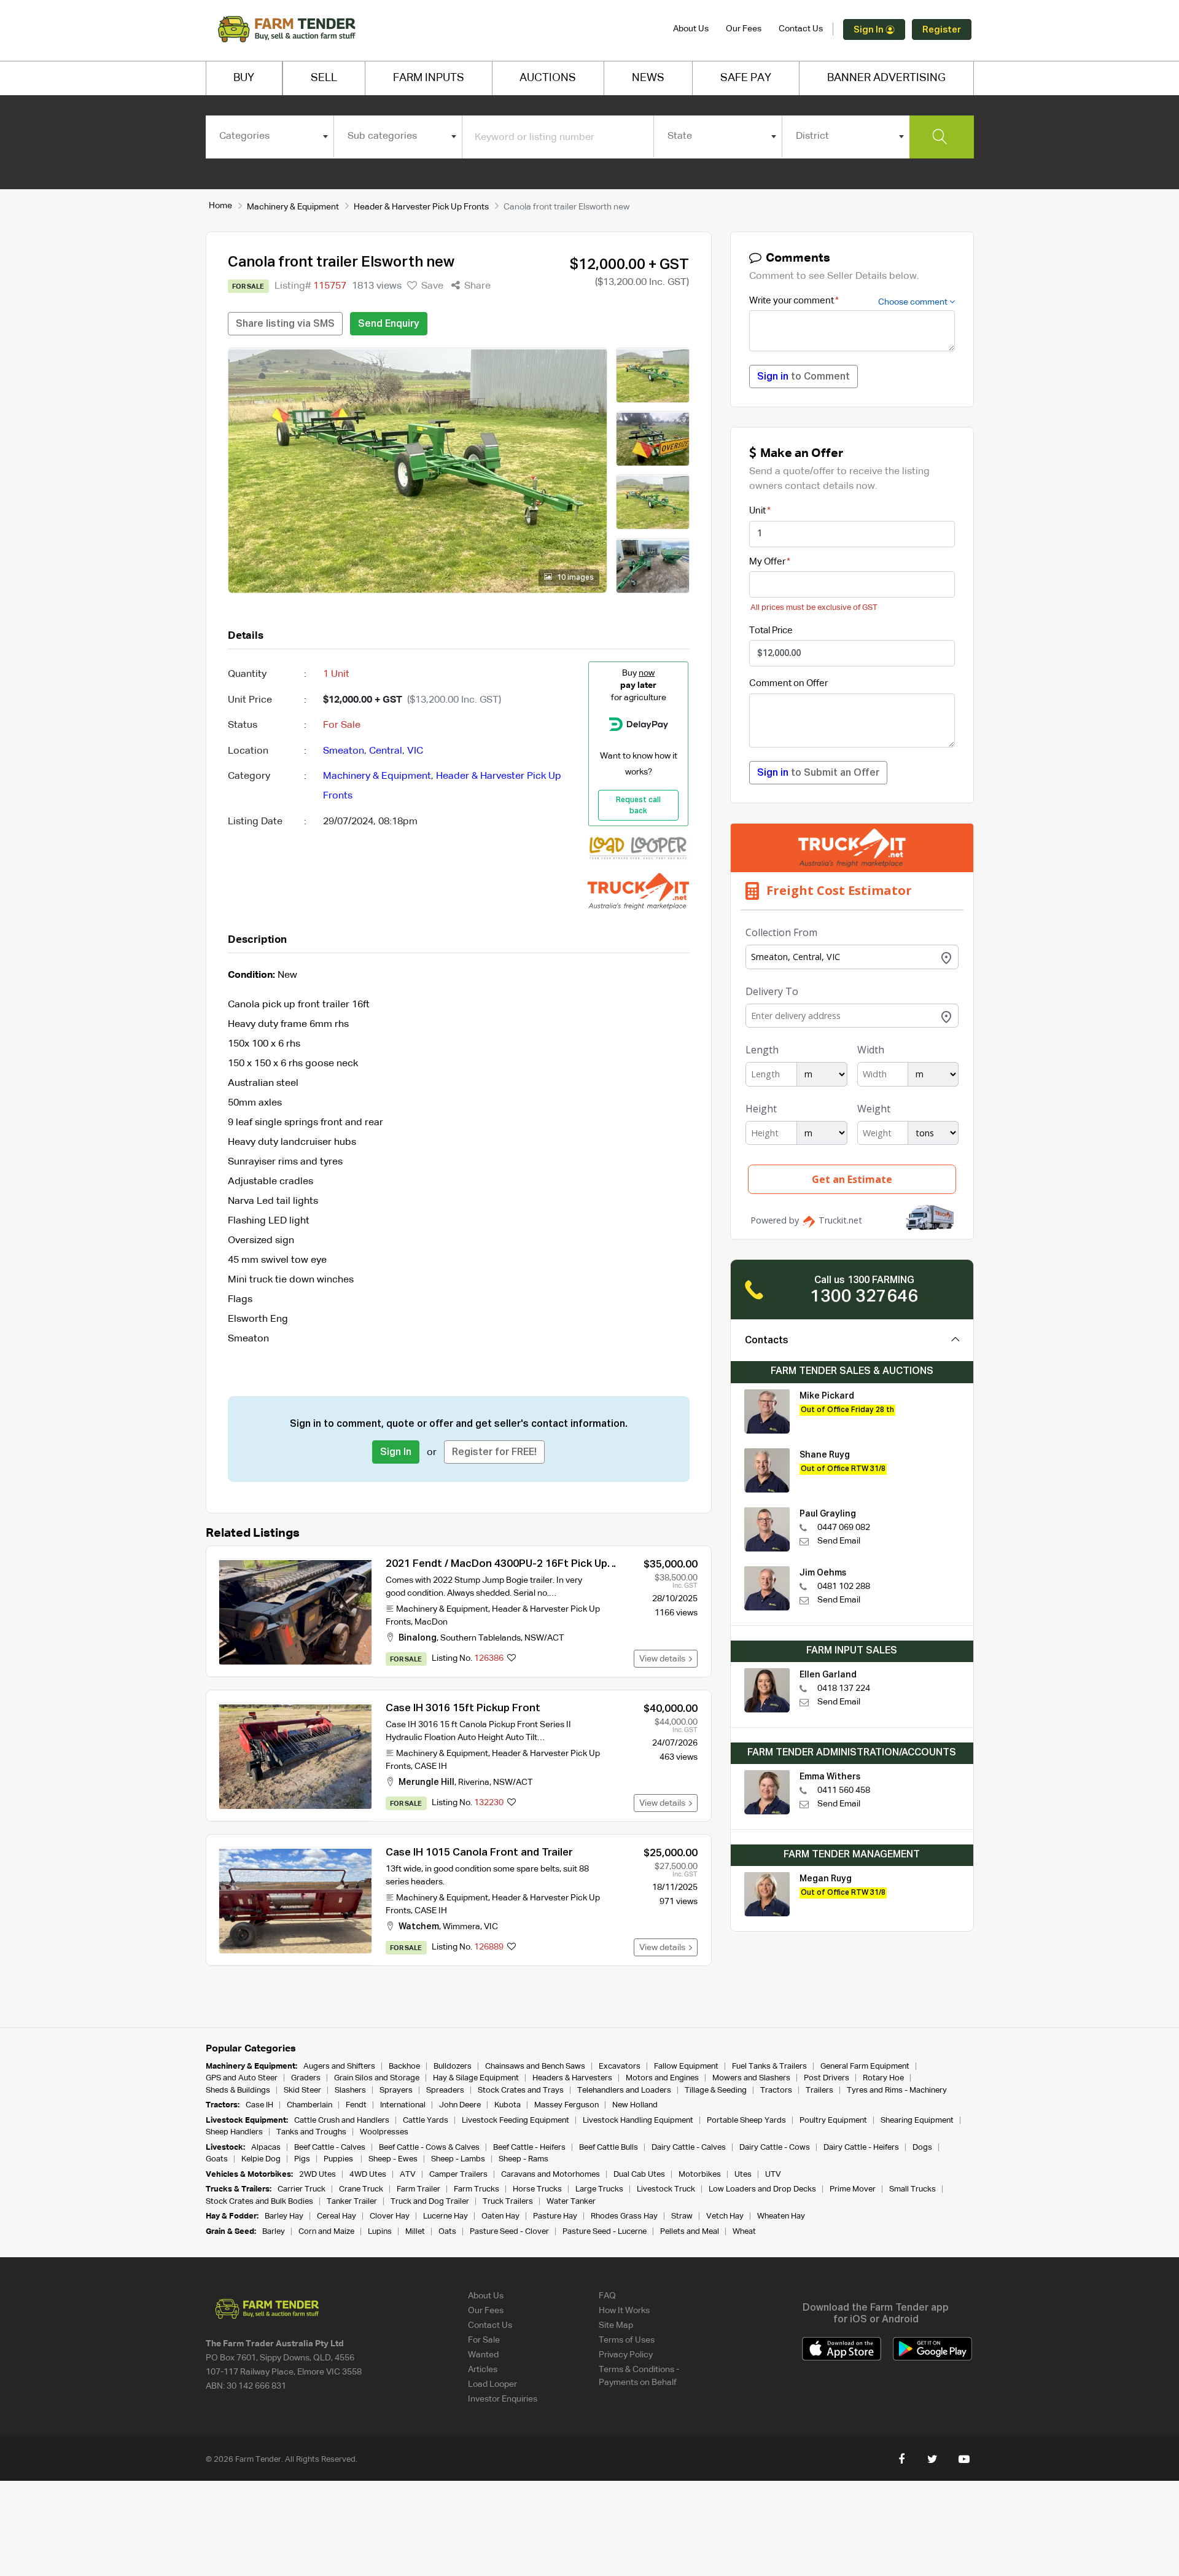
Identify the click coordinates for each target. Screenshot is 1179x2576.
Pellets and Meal (690, 2232)
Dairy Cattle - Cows (775, 2148)
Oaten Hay (500, 2216)
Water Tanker (571, 2202)
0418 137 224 (844, 1688)
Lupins (380, 2232)
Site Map (616, 2325)
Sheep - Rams (523, 2159)
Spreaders (445, 2090)
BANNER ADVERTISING (886, 78)
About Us (691, 29)
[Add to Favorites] (512, 1659)
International (403, 2105)
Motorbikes (700, 2175)
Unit (757, 511)
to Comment (804, 377)
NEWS (648, 78)
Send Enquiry (389, 324)
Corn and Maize (326, 2232)
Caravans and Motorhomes (551, 2175)
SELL (324, 78)
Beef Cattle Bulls (609, 2148)
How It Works (624, 2311)
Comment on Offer (788, 683)
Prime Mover (853, 2189)
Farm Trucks (477, 2189)
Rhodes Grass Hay (624, 2216)
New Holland (635, 2105)
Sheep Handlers (234, 2132)
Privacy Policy (626, 2355)
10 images (574, 578)
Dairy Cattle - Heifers (861, 2148)
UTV (773, 2175)
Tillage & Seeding (716, 2090)
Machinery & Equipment (293, 207)
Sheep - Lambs (458, 2159)
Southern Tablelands (481, 1638)
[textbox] (270, 136)
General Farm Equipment (865, 2067)
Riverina (474, 1782)
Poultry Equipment (833, 2121)
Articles (483, 2370)
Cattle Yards (426, 2121)
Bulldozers (453, 2067)
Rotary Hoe (883, 2078)
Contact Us (801, 29)
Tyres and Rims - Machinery (897, 2090)
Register (942, 30)
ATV (408, 2175)
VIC (415, 751)
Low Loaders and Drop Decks (762, 2189)
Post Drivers (827, 2078)
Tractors (776, 2090)
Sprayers (396, 2090)
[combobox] (270, 136)
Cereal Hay (337, 2216)
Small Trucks (912, 2189)
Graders (306, 2078)
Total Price (771, 630)
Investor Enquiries (503, 2399)
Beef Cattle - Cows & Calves (429, 2148)
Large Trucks (599, 2189)
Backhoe (404, 2067)
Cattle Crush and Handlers (342, 2121)
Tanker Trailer (352, 2202)
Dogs (922, 2148)
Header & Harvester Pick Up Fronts (421, 207)
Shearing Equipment (917, 2121)
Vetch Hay (725, 2216)
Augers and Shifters (339, 2067)
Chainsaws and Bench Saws (535, 2067)
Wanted (483, 2355)
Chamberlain (309, 2105)
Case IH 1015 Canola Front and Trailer (479, 1853)
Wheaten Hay (781, 2216)
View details (664, 1659)
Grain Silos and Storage (377, 2078)
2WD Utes (317, 2175)
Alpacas (266, 2148)
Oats (447, 2232)
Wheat (744, 2232)
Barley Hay (284, 2216)
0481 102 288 (844, 1587)
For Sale (484, 2340)
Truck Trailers (508, 2202)
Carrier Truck (302, 2189)
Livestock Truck (666, 2189)
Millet (415, 2232)
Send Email (839, 1541)
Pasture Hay (555, 2216)
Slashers (350, 2090)
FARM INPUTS (429, 78)
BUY (244, 78)
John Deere (460, 2105)
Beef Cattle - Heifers (529, 2148)
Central (386, 751)
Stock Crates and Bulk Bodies (259, 2202)
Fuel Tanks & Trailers (769, 2067)
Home (220, 206)
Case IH (259, 2105)
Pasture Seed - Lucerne (605, 2232)
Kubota (508, 2105)
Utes (743, 2175)
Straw (682, 2216)
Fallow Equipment (686, 2067)
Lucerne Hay (446, 2216)
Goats (217, 2159)
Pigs (302, 2159)
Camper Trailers (458, 2175)
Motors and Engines (662, 2078)
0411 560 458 (844, 1790)
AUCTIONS (548, 78)
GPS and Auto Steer (242, 2078)
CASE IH (431, 1766)
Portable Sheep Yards (746, 2121)
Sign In (870, 30)
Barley (274, 2232)
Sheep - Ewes (393, 2159)
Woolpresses (384, 2132)
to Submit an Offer (818, 773)
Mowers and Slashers (751, 2078)
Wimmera (461, 1927)
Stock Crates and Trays (521, 2090)
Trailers (819, 2090)
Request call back (638, 806)
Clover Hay (390, 2216)
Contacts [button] (767, 1341)
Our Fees (744, 29)
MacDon (431, 1622)
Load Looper (492, 2384)
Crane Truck (361, 2189)
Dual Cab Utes (639, 2175)
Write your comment (792, 301)
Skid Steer (302, 2090)
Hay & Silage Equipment (476, 2078)
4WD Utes (368, 2175)
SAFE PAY (746, 78)
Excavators (620, 2067)
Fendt (356, 2105)
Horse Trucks (537, 2189)
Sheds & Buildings (238, 2090)
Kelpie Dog (261, 2159)
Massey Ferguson (566, 2105)
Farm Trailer (418, 2189)
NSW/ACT (544, 1638)
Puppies (339, 2159)
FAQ (607, 2296)
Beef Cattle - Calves (330, 2148)
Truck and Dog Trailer (430, 2202)
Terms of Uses (627, 2340)
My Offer (767, 562)
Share (476, 286)
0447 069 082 (844, 1528)
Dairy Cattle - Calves (689, 2148)
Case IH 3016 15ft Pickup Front (463, 1708)
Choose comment (914, 302)
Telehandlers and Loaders (624, 2090)
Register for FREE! (494, 1453)
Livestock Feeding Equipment (516, 2121)
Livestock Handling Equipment (638, 2121)
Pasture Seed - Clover (509, 2232)
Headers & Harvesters (572, 2078)
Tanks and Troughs (311, 2132)
